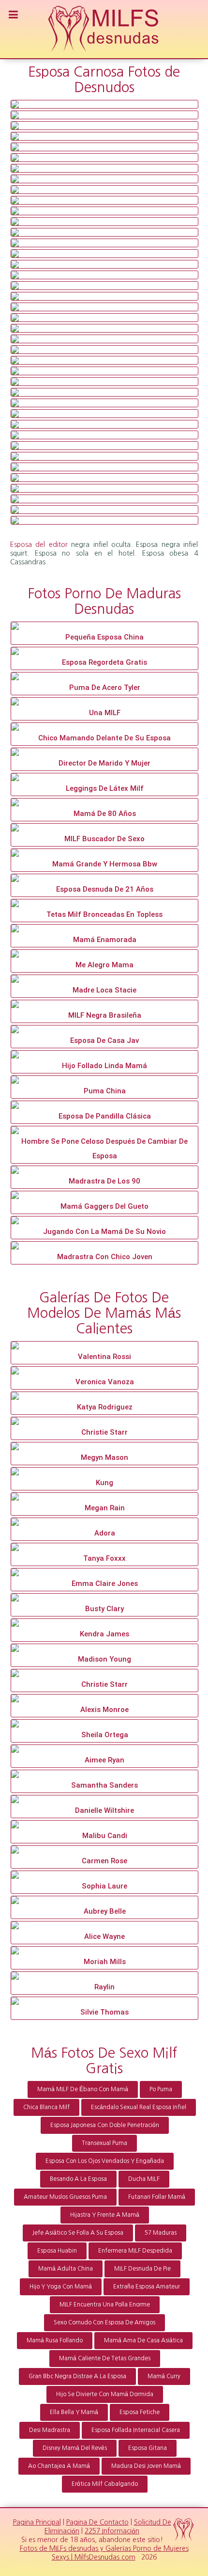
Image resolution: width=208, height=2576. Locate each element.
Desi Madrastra (50, 2430)
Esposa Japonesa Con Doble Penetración (105, 2125)
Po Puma (161, 2089)
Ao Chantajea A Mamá (59, 2466)
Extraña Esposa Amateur (147, 2287)
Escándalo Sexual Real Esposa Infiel (139, 2107)
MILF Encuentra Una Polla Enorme (105, 2304)
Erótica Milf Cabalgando (105, 2484)
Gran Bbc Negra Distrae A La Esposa (77, 2376)
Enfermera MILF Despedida (135, 2251)
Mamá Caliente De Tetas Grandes (105, 2358)
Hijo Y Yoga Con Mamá (61, 2287)
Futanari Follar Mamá (157, 2197)
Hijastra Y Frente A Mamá (105, 2215)
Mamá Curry (164, 2376)
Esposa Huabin (57, 2251)
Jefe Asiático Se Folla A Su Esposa (78, 2233)
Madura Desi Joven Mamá (146, 2466)
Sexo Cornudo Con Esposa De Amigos (104, 2322)
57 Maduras (161, 2233)
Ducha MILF (144, 2179)
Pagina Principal (37, 2522)
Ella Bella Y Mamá (74, 2412)
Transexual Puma (104, 2143)
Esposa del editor (39, 544)
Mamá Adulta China (66, 2269)
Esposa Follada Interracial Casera (136, 2430)
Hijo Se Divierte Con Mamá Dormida (105, 2394)
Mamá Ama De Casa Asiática (143, 2340)
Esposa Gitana (148, 2448)
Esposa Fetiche (140, 2412)
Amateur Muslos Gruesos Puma (65, 2197)
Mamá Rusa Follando (55, 2340)
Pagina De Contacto (97, 2522)
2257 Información (112, 2531)
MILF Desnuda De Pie (142, 2269)
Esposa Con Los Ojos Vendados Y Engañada (105, 2161)
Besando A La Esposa (78, 2179)
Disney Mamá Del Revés (75, 2448)
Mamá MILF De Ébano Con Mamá (83, 2089)
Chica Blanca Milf (46, 2107)
